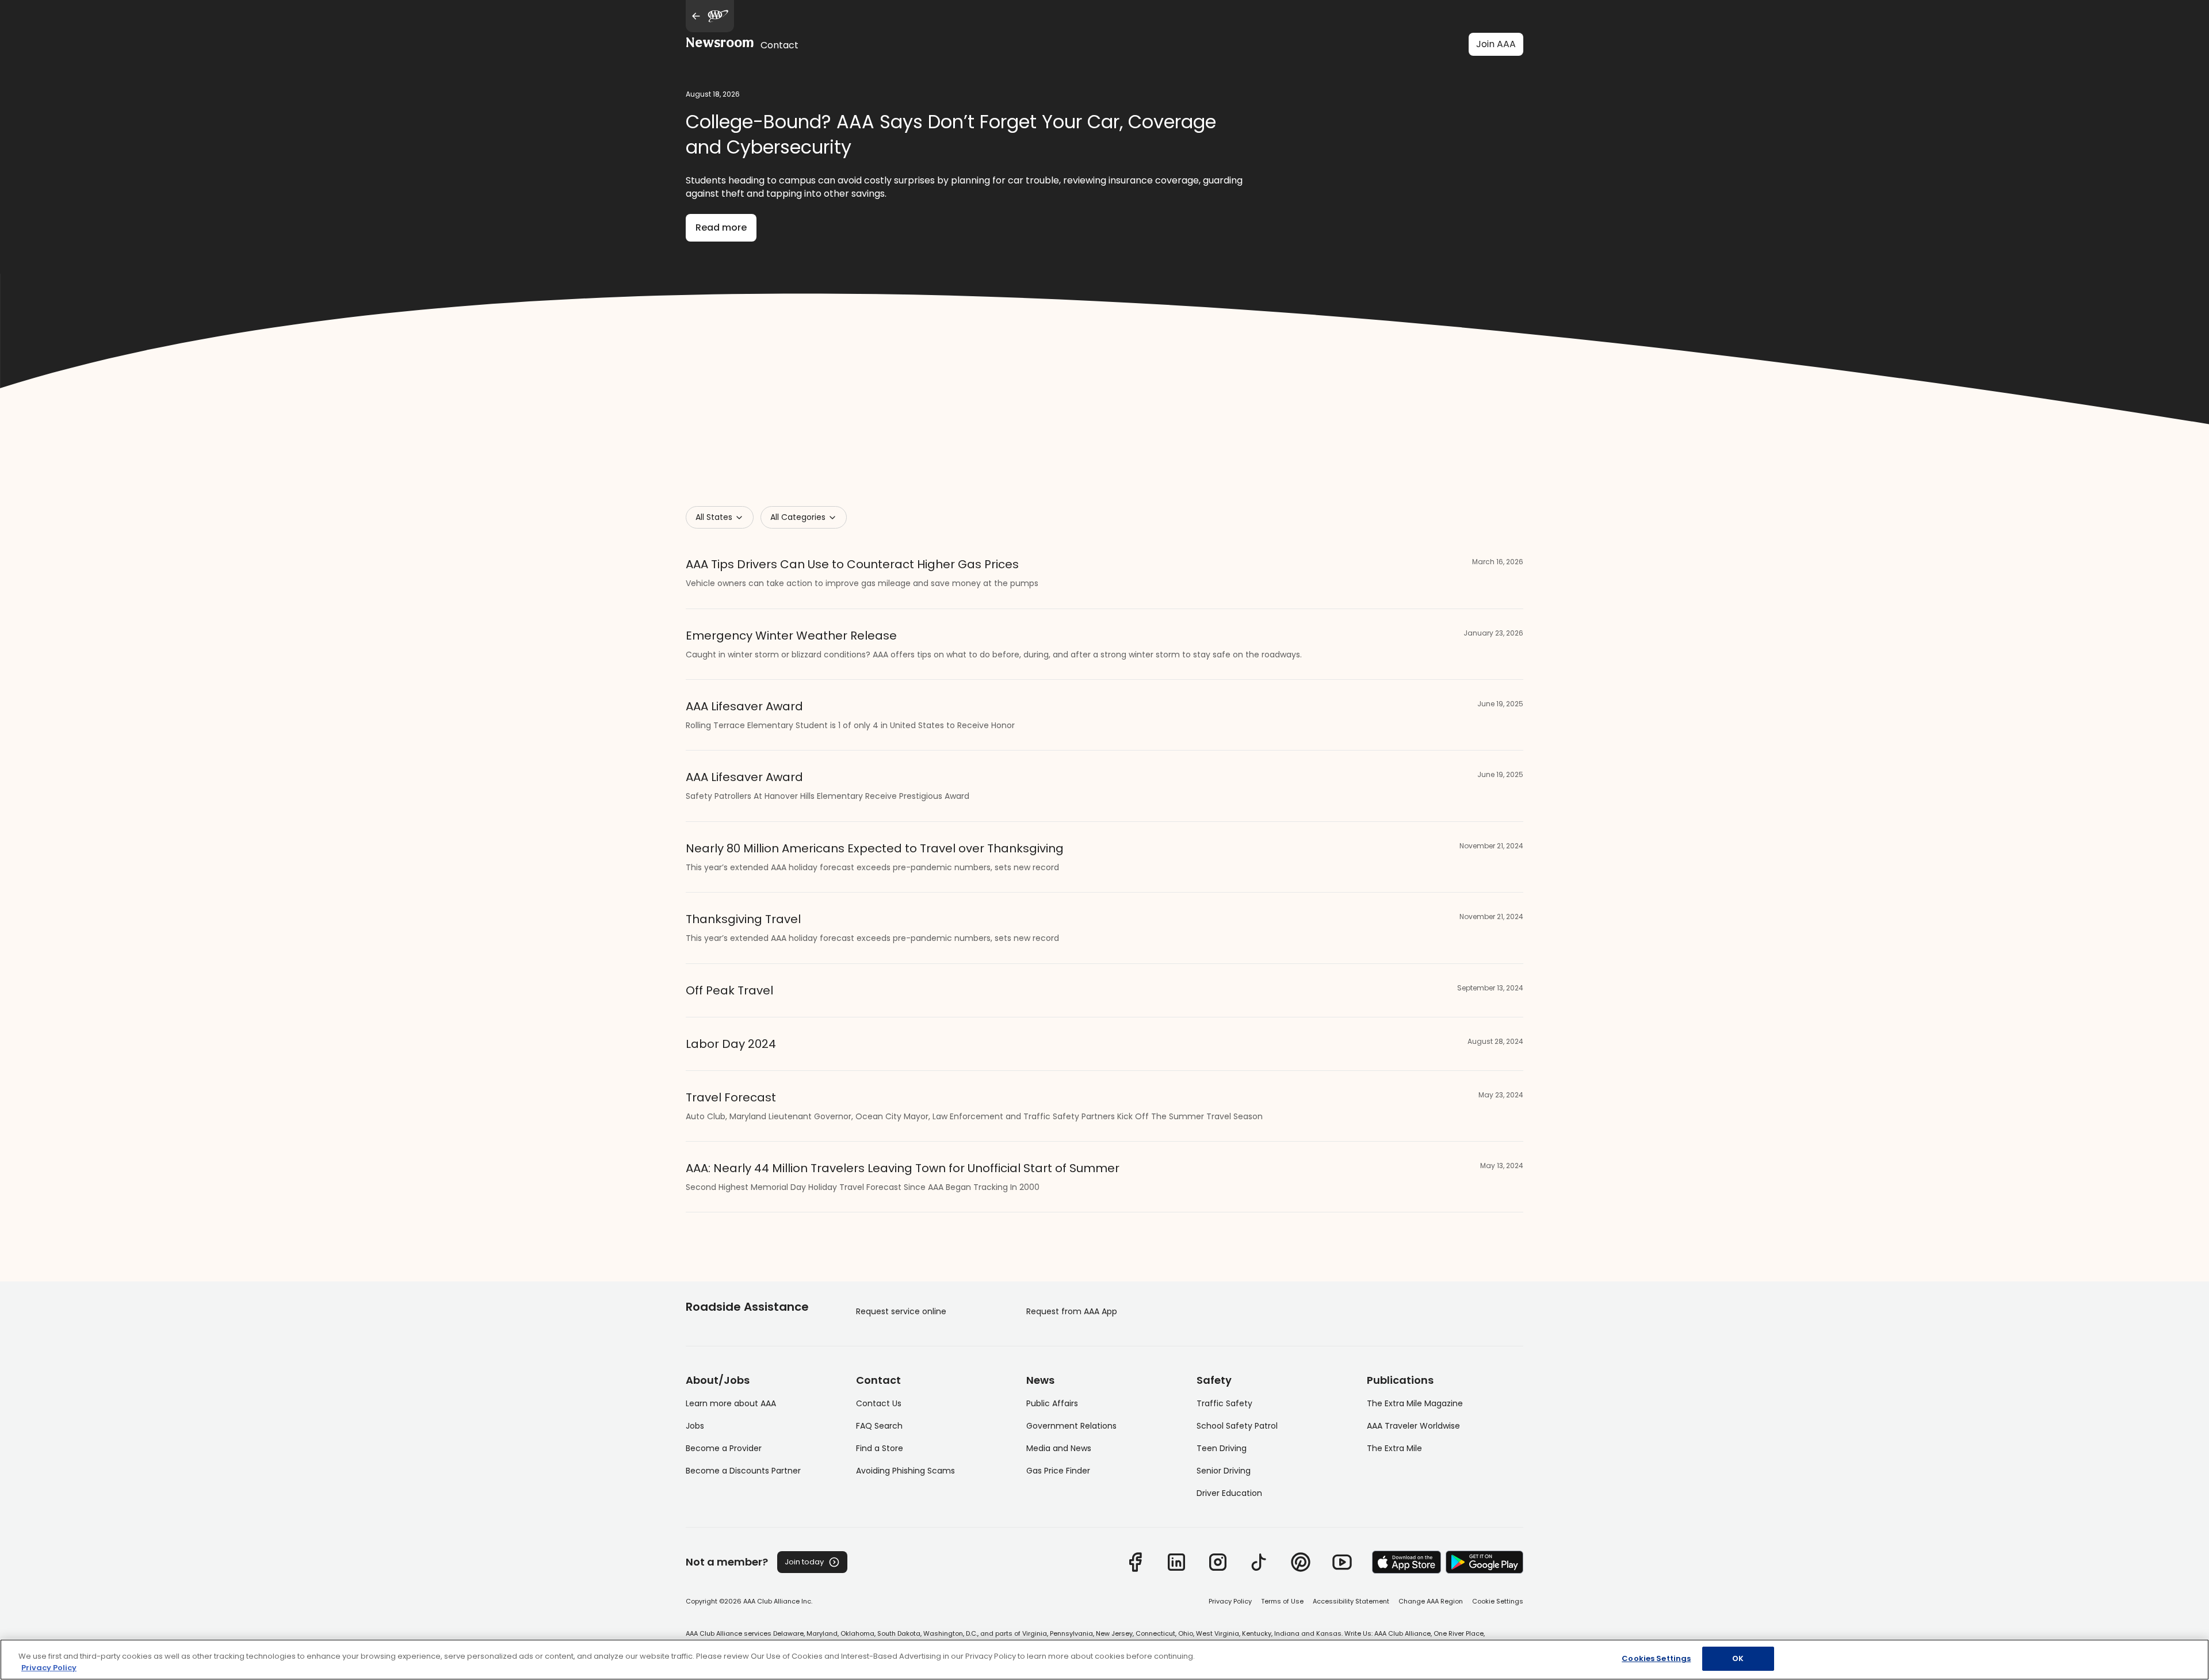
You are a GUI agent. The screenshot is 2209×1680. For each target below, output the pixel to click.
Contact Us (879, 1403)
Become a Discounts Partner (743, 1471)
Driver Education (1229, 1493)
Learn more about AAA (731, 1403)
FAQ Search (879, 1426)
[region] (1104, 1660)
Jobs (695, 1426)
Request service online (901, 1311)
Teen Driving (1222, 1448)
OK (1738, 1658)
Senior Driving (1224, 1471)
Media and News (1059, 1448)
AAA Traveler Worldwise (1413, 1426)
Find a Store (880, 1448)
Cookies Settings (1656, 1658)
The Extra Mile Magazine (1415, 1403)
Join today (804, 1562)
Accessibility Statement (1351, 1601)
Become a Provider (724, 1448)
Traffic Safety (1224, 1403)
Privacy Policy (1230, 1601)
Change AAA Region (1431, 1601)
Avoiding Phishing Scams (905, 1471)
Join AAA (1496, 44)
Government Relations (1071, 1426)
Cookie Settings (1498, 1601)
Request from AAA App (1072, 1311)
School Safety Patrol (1237, 1426)
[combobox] (720, 517)
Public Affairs (1052, 1403)
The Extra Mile (1394, 1448)
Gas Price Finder (1058, 1471)
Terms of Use (1282, 1601)
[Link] (1135, 1562)
